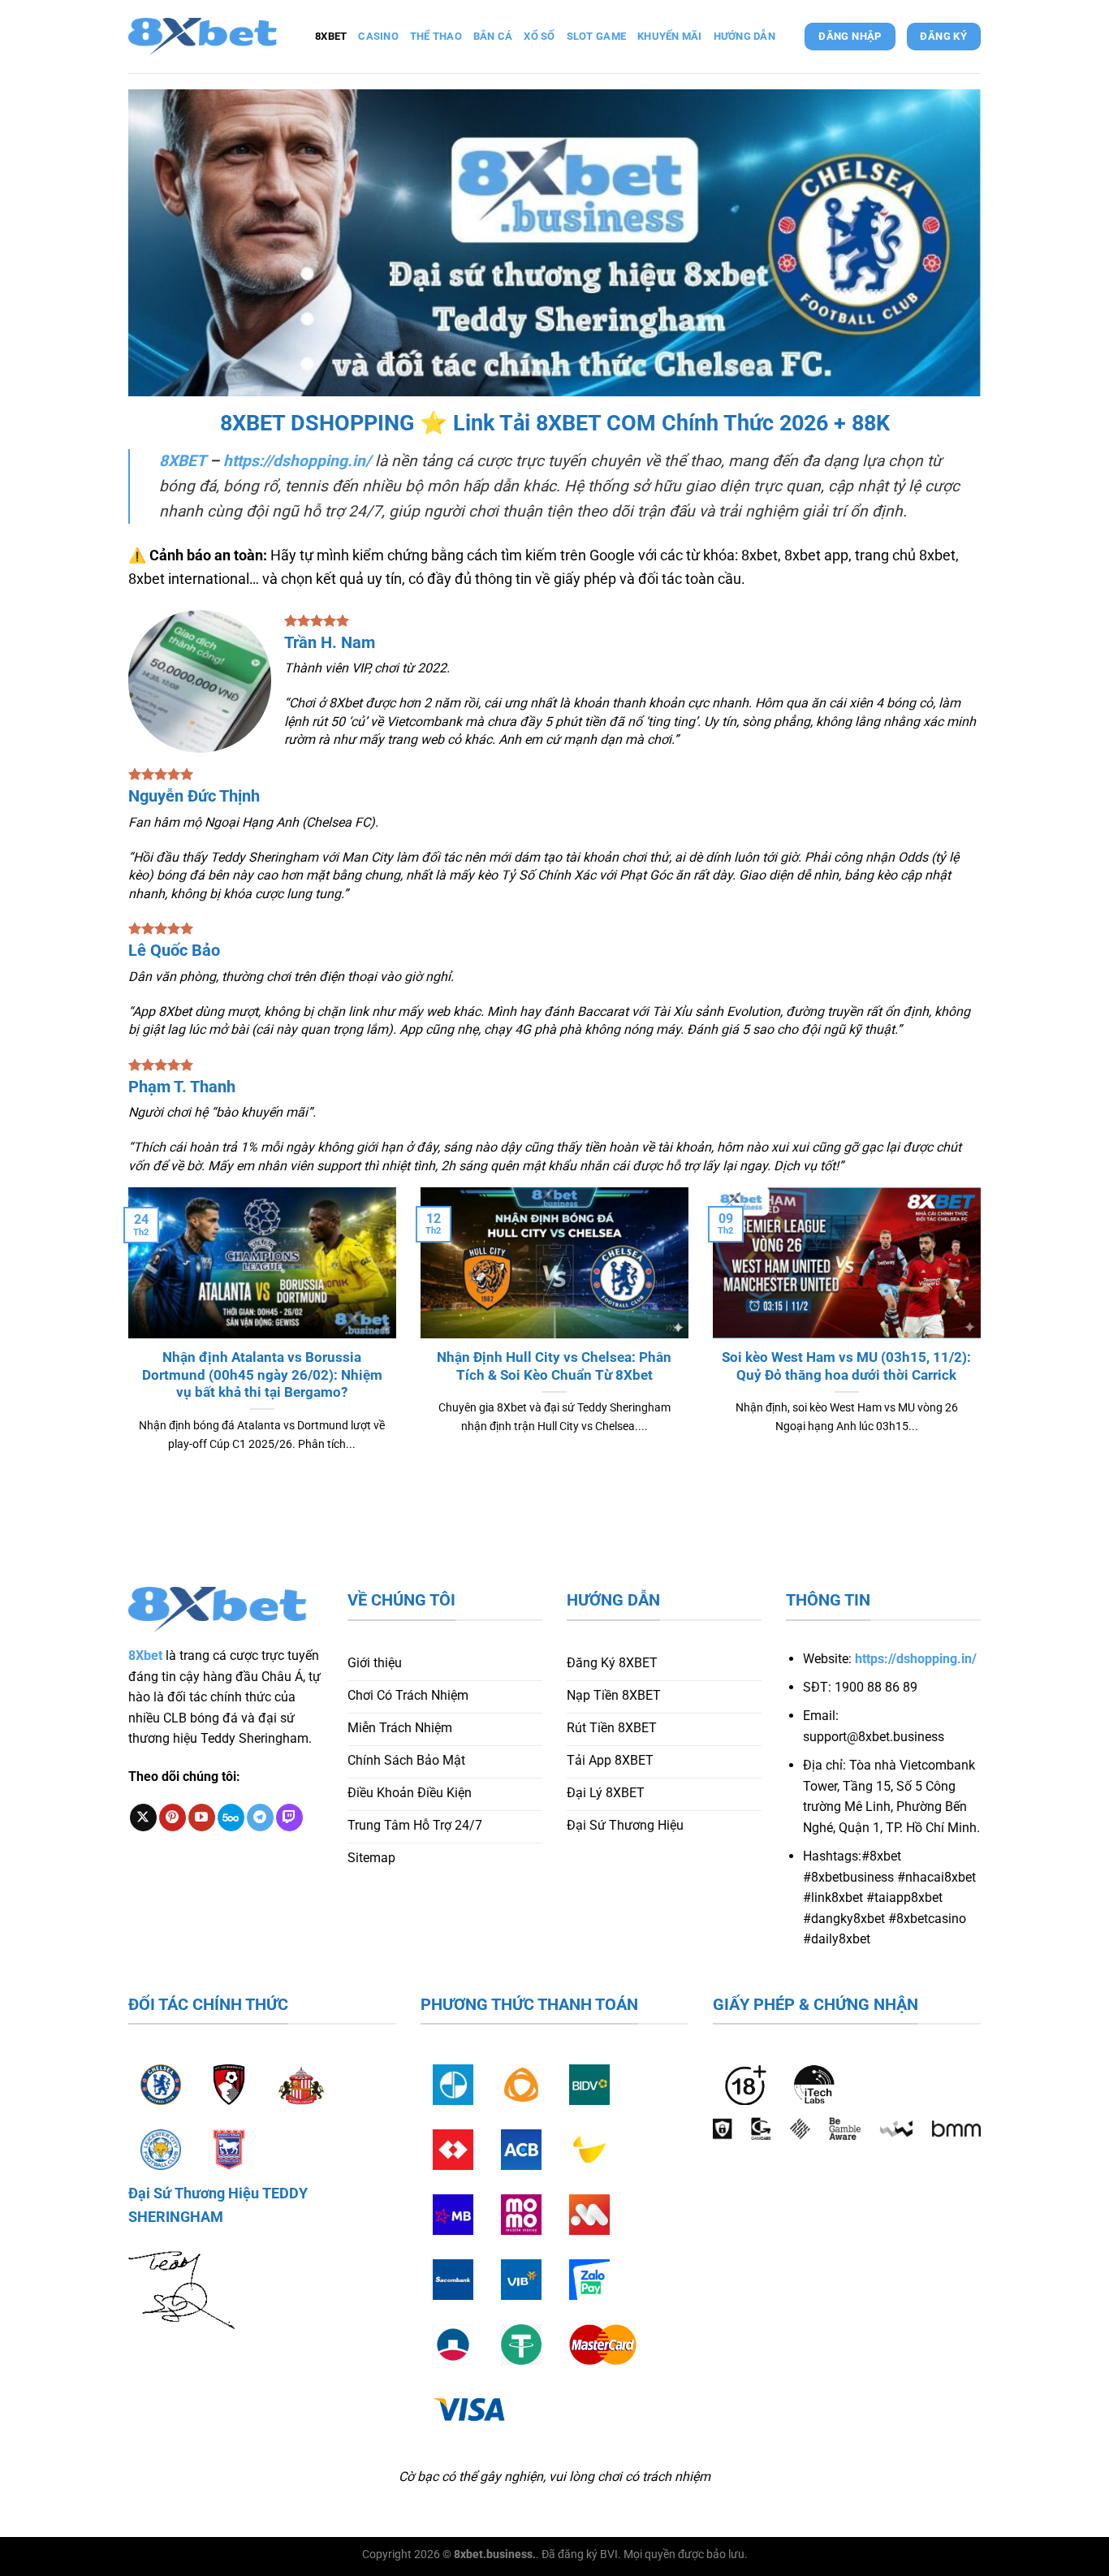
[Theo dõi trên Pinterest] (173, 1817)
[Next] (984, 1349)
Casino (378, 36)
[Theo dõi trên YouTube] (202, 1817)
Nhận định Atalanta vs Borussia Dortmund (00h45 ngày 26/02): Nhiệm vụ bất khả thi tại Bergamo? (262, 1375)
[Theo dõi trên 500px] (231, 1817)
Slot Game (596, 36)
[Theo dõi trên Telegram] (260, 1817)
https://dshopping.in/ (297, 461)
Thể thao (436, 36)
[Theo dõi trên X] (143, 1817)
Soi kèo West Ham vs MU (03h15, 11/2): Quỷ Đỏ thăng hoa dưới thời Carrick (846, 1366)
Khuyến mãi (670, 36)
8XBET (182, 461)
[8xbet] (209, 37)
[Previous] (125, 1349)
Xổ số (539, 36)
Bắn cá (493, 36)
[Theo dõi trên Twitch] (289, 1817)
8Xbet (145, 1655)
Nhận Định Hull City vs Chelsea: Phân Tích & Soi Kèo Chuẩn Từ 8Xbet (554, 1366)
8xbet (331, 36)
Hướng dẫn (744, 36)
